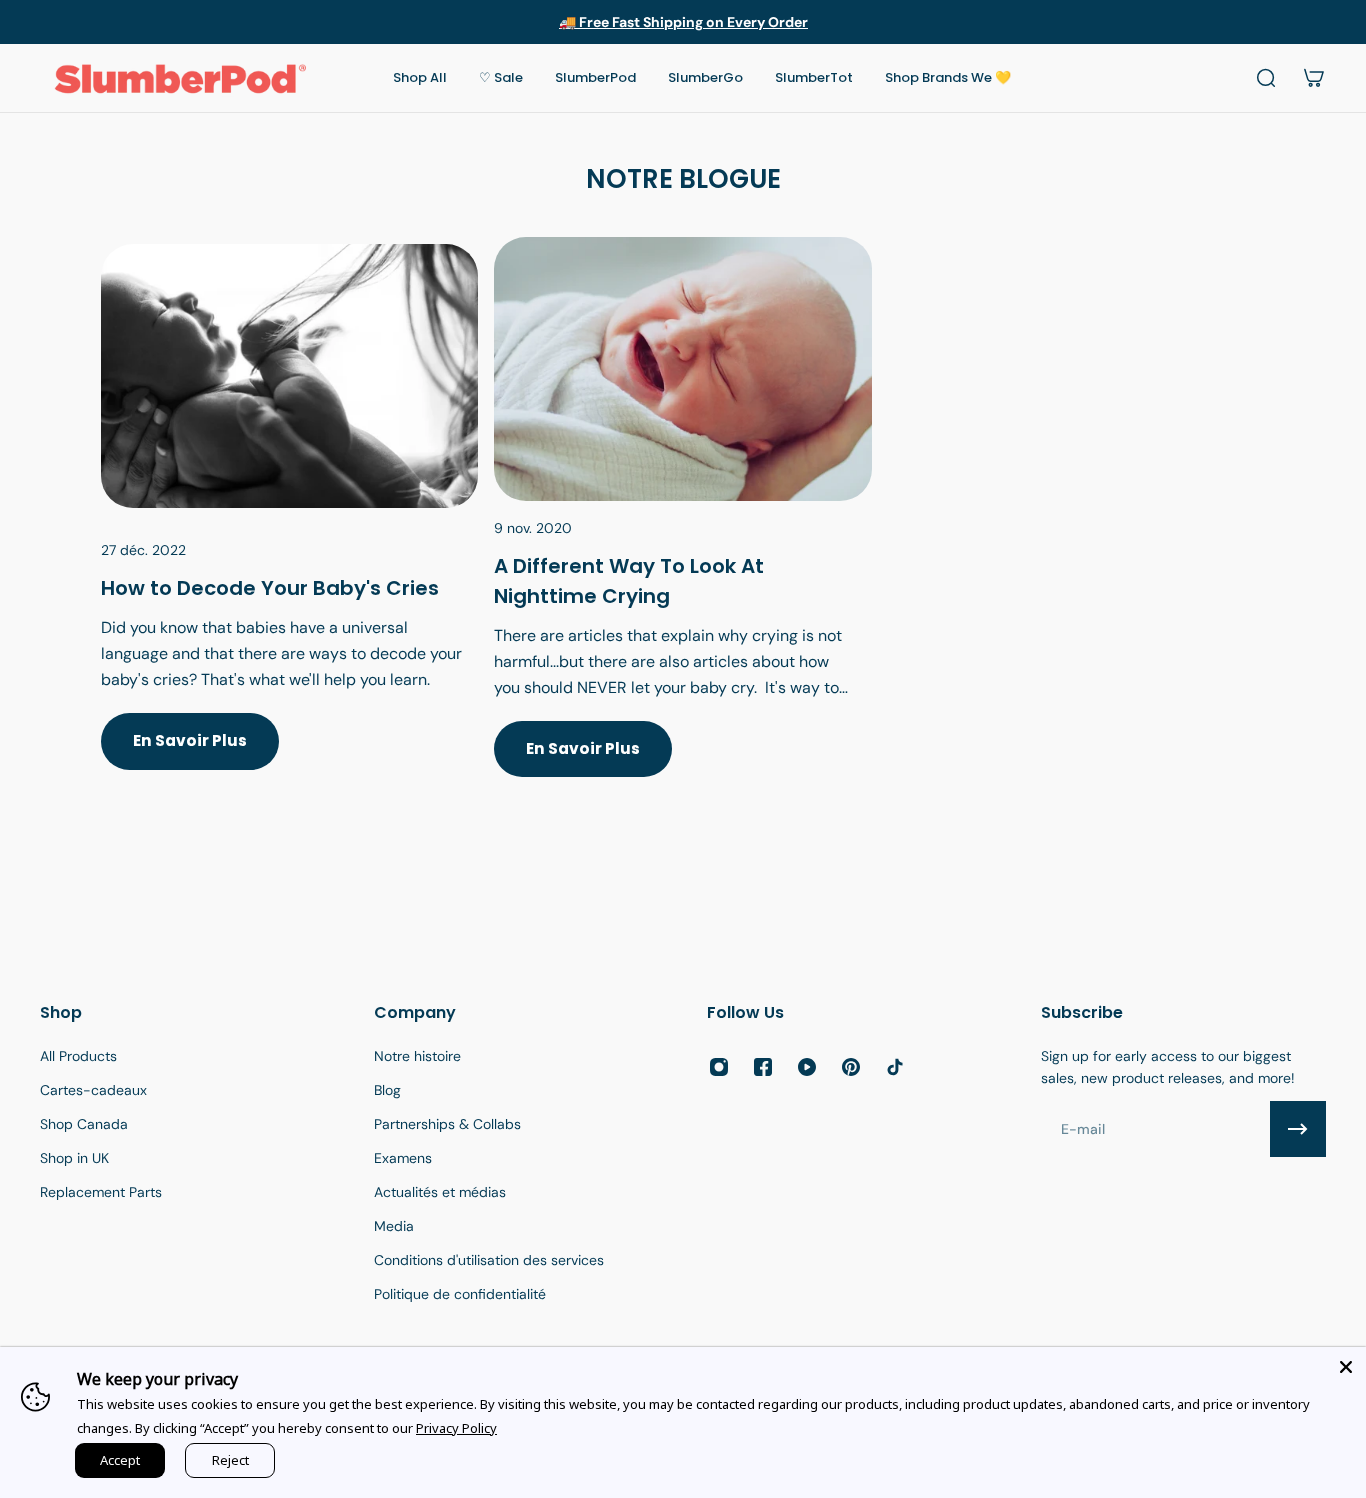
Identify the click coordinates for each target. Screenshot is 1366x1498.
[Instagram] (719, 1067)
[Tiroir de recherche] (1266, 78)
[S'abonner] (1298, 1129)
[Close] (1346, 1367)
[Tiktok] (895, 1067)
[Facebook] (763, 1067)
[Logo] (180, 78)
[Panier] (1314, 78)
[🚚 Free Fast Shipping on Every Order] (682, 22)
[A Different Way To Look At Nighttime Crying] (682, 531)
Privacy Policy (456, 1428)
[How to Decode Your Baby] (289, 531)
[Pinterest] (851, 1067)
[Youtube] (807, 1067)
